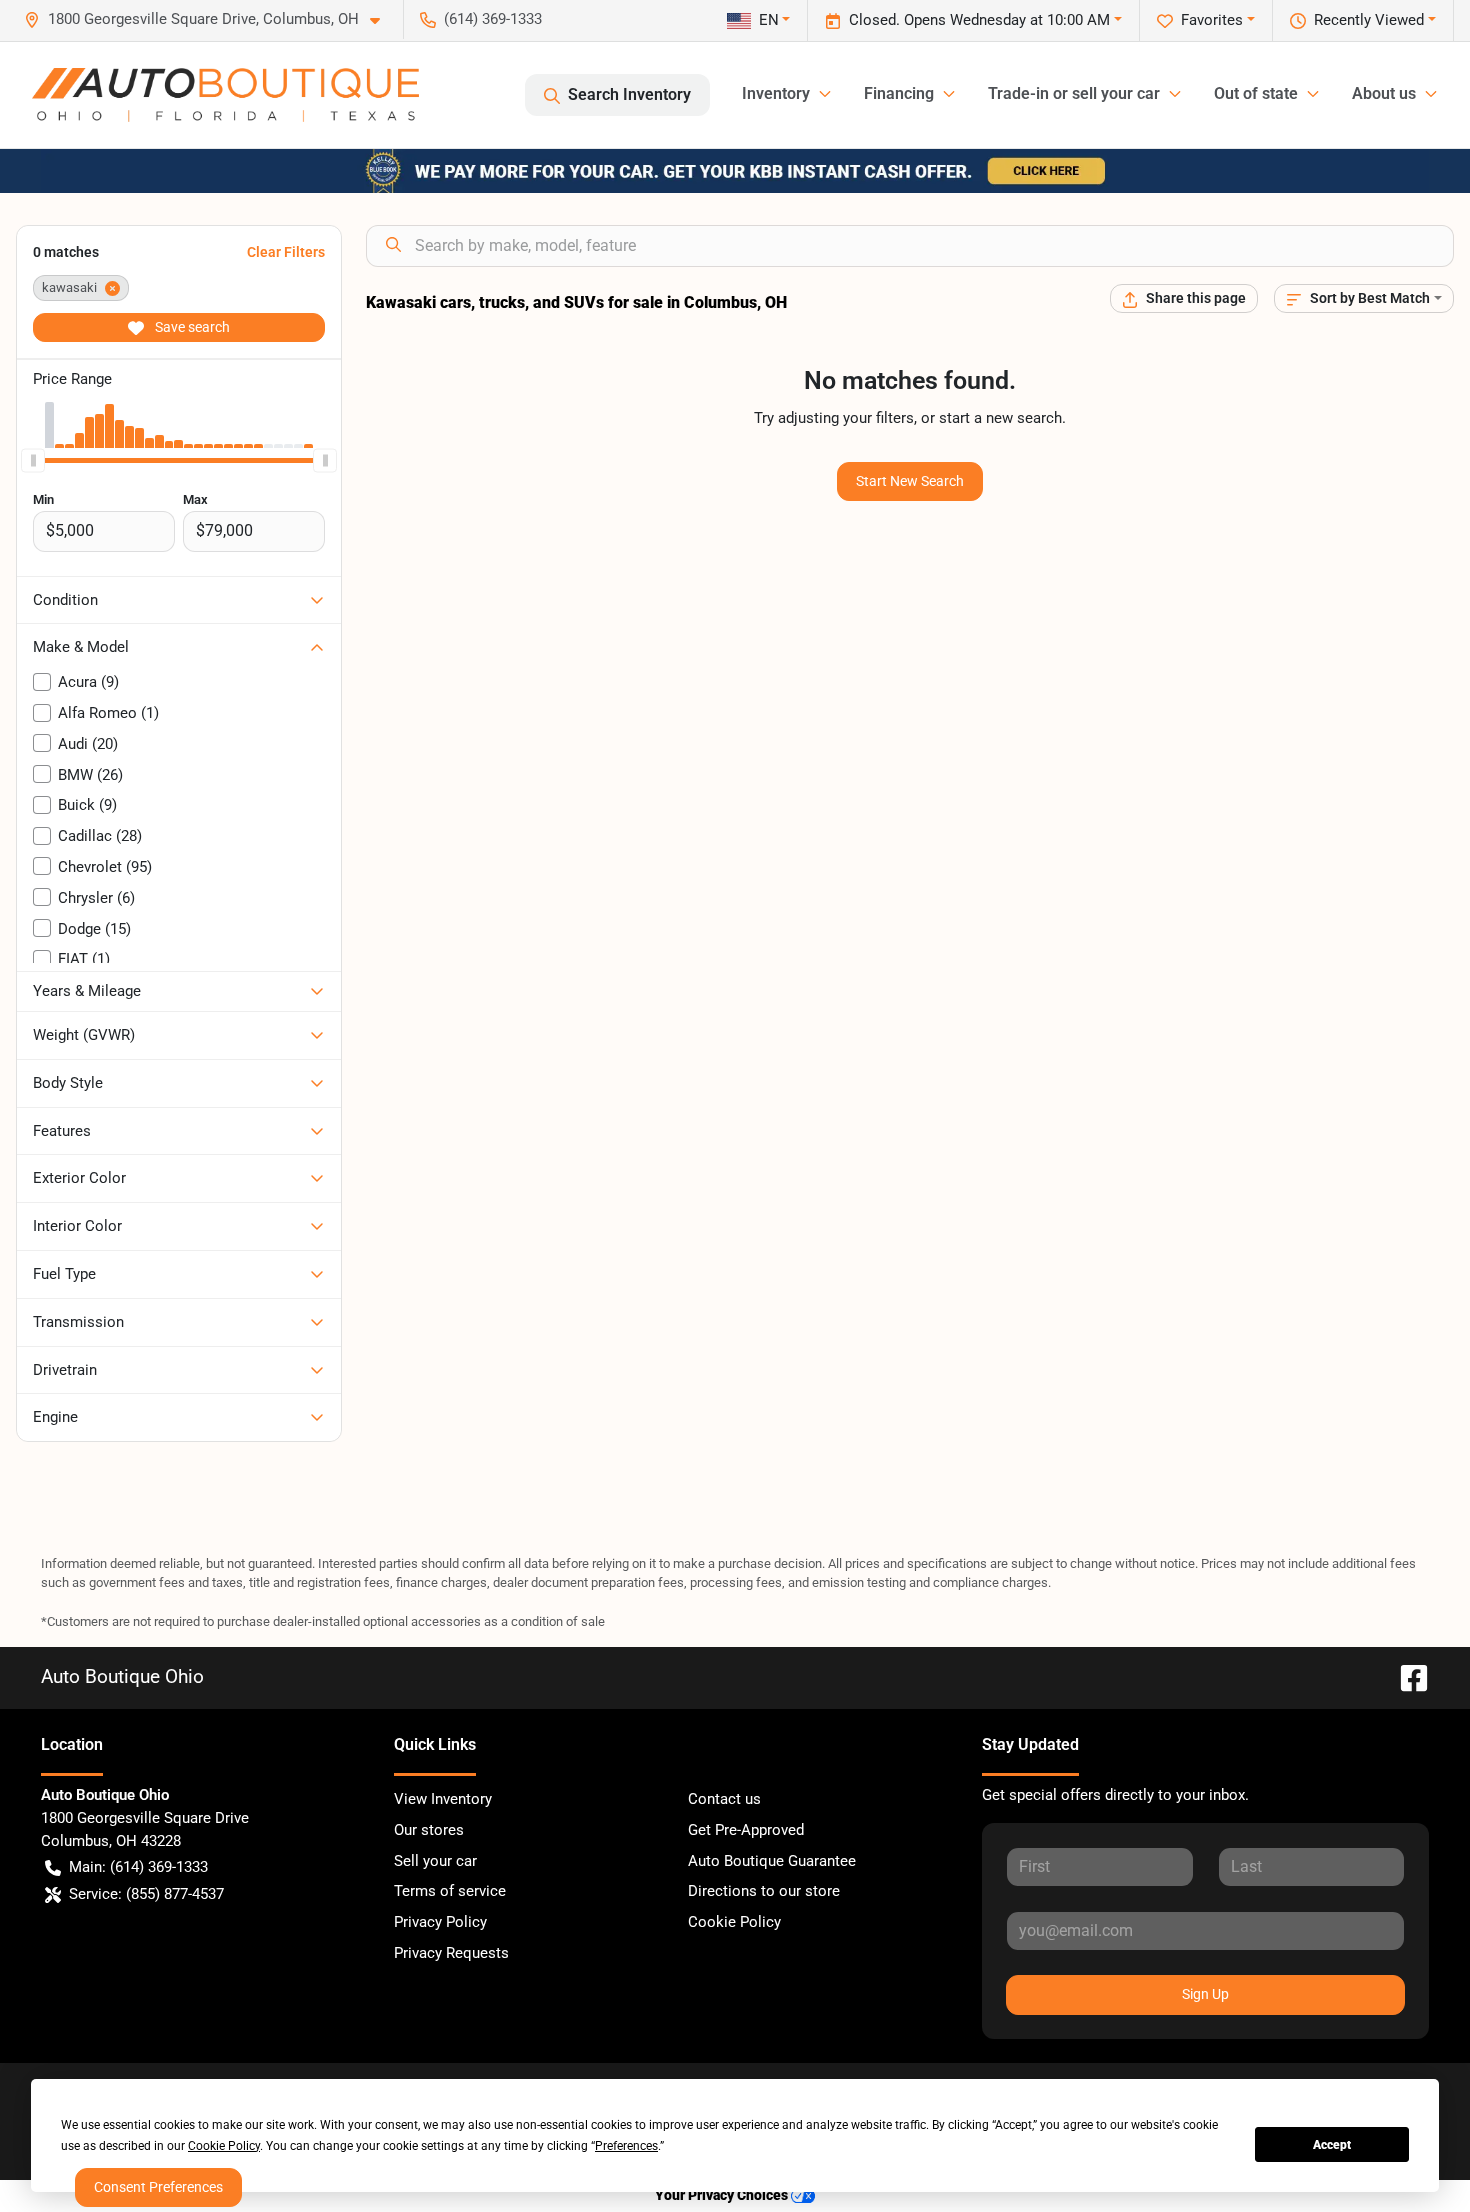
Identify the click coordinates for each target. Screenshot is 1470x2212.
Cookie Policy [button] (224, 2146)
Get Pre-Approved (746, 1830)
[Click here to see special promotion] (735, 170)
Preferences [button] (626, 2146)
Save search (191, 327)
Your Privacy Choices (723, 2195)
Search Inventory (629, 94)
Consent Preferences (158, 2187)
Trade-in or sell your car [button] (1074, 93)
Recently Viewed (1369, 20)
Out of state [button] (1256, 93)
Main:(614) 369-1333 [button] (138, 1867)
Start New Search (910, 481)
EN (769, 20)
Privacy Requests (451, 1953)
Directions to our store (764, 1891)
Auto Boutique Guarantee (772, 1861)
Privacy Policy (440, 1922)
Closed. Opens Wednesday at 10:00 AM (979, 20)
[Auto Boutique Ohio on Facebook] (1406, 1676)
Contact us (724, 1799)
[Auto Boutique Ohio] (225, 95)
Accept (1332, 2145)
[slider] (33, 460)
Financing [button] (899, 93)
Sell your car (435, 1861)
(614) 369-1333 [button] (493, 19)
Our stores (429, 1830)
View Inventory (443, 1799)
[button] (210, 19)
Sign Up (1205, 1994)
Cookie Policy (734, 1922)
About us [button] (1384, 93)
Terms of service (450, 1891)
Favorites (1212, 20)
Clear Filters (286, 252)
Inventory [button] (776, 93)
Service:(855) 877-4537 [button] (146, 1894)
